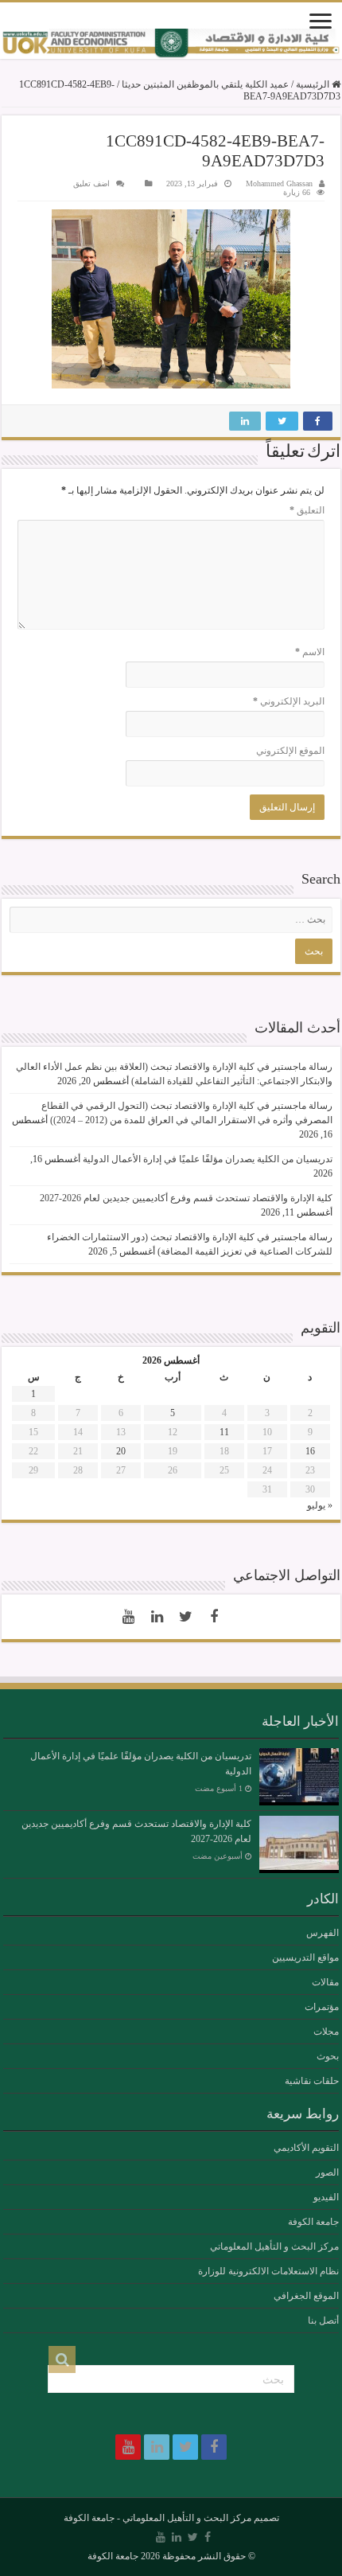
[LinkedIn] (157, 1617)
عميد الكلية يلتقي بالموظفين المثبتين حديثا (205, 84)
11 (224, 1432)
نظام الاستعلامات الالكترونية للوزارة (268, 2271)
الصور (327, 2172)
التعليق (307, 510)
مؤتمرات (322, 2007)
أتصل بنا (323, 2320)
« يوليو (320, 1505)
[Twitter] (185, 1617)
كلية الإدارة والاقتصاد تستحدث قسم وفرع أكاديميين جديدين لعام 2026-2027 (186, 1198)
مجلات (326, 2032)
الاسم (310, 652)
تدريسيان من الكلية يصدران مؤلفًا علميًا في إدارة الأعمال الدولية (208, 1159)
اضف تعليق (91, 183)
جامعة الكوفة (313, 2222)
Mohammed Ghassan (279, 183)
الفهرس (323, 1933)
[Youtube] (128, 1617)
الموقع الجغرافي (306, 2296)
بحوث (328, 2056)
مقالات (325, 1982)
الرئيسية (314, 84)
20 (121, 1451)
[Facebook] (214, 1617)
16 (310, 1451)
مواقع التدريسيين (305, 1957)
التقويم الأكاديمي (306, 2148)
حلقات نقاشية (312, 2081)
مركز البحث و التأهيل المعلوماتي (274, 2246)
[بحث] (62, 2359)
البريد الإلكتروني (289, 701)
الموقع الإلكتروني (290, 751)
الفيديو (326, 2197)
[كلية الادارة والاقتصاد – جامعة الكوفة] (171, 44)
